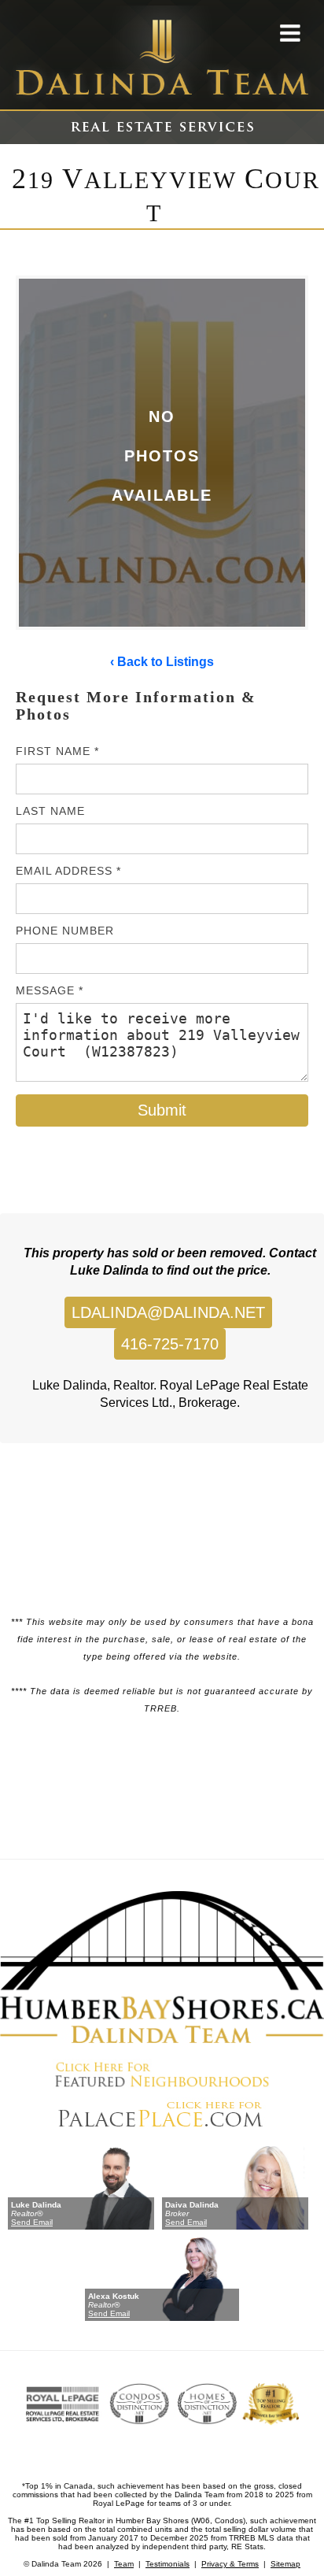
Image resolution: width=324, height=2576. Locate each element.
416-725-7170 (170, 1344)
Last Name (50, 811)
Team (124, 2564)
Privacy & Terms (230, 2564)
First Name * (57, 751)
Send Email (32, 2222)
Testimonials (168, 2564)
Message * (50, 990)
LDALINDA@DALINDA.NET (168, 1312)
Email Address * (68, 871)
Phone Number (65, 931)
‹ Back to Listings (162, 662)
